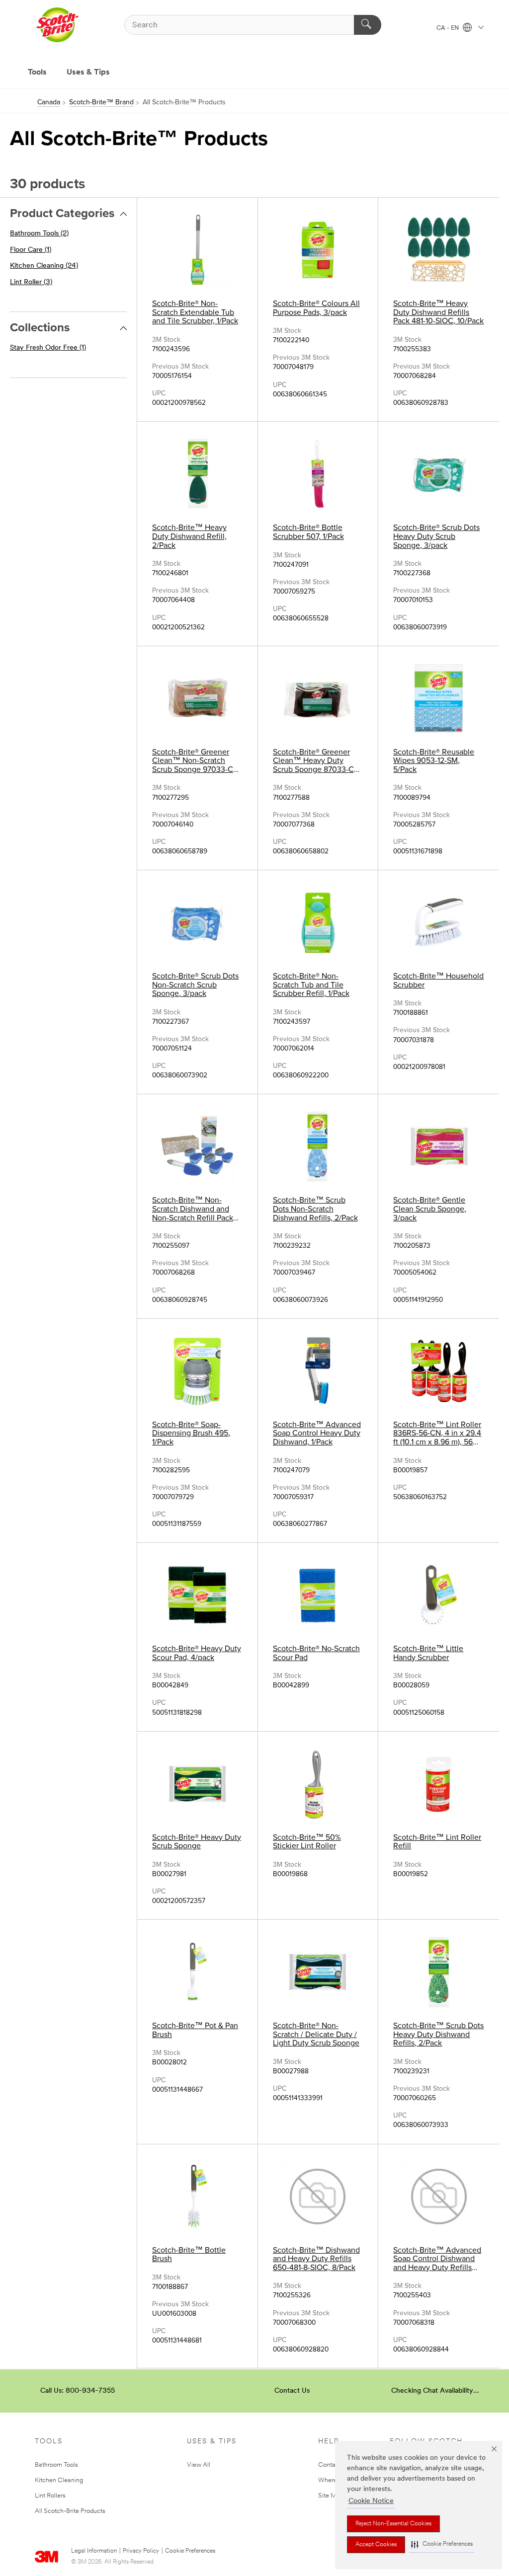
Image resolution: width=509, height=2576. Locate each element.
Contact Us (292, 2391)
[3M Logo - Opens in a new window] (57, 25)
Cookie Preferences (190, 2551)
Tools (37, 73)
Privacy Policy (141, 2551)
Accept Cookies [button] (376, 2545)
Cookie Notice (371, 2501)
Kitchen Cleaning (59, 2480)
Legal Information (94, 2551)
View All (199, 2465)
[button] (442, 2544)
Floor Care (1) (31, 250)
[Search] (368, 25)
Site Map (331, 2496)
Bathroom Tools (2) (39, 234)
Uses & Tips (88, 73)
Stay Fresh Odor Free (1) (48, 348)
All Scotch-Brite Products (70, 2511)
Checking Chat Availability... (435, 2391)
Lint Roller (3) (31, 282)
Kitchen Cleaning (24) (44, 266)
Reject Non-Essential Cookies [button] (393, 2524)
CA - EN (448, 28)
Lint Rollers (50, 2496)
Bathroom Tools (56, 2465)
